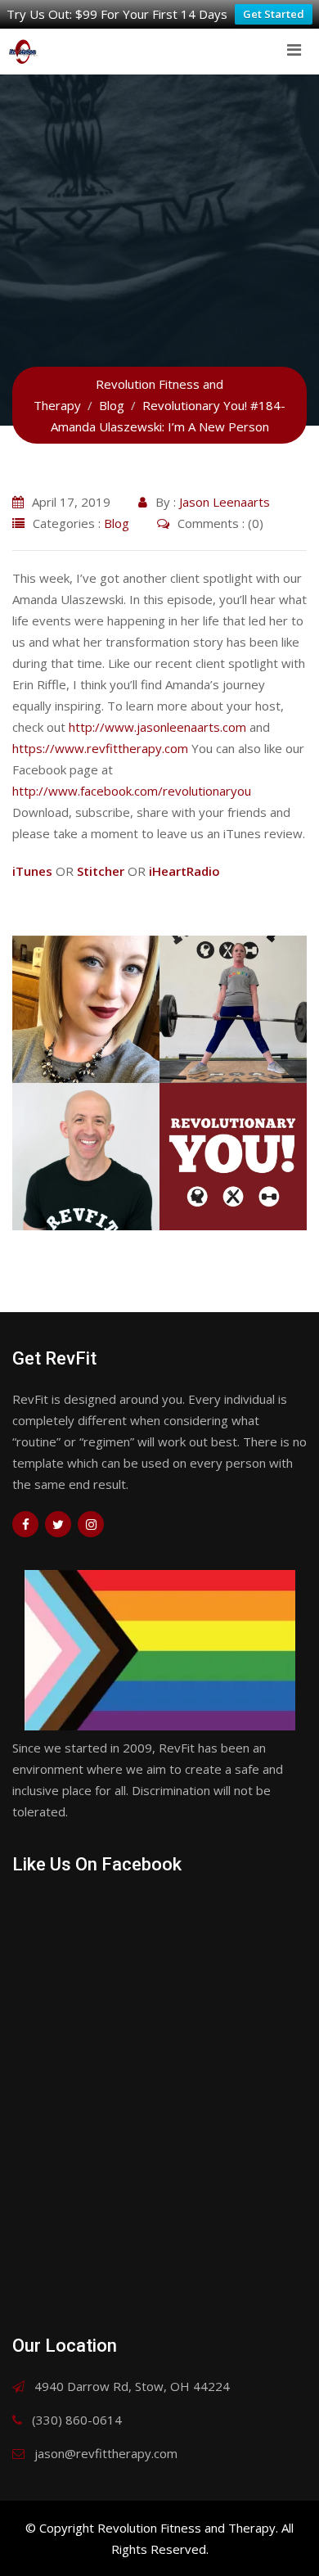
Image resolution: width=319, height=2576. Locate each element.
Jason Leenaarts (225, 502)
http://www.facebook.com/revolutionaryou (132, 791)
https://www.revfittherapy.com (100, 748)
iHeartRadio (184, 871)
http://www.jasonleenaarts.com (157, 727)
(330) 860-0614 (77, 2420)
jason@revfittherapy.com (106, 2453)
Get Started (274, 14)
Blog (117, 523)
